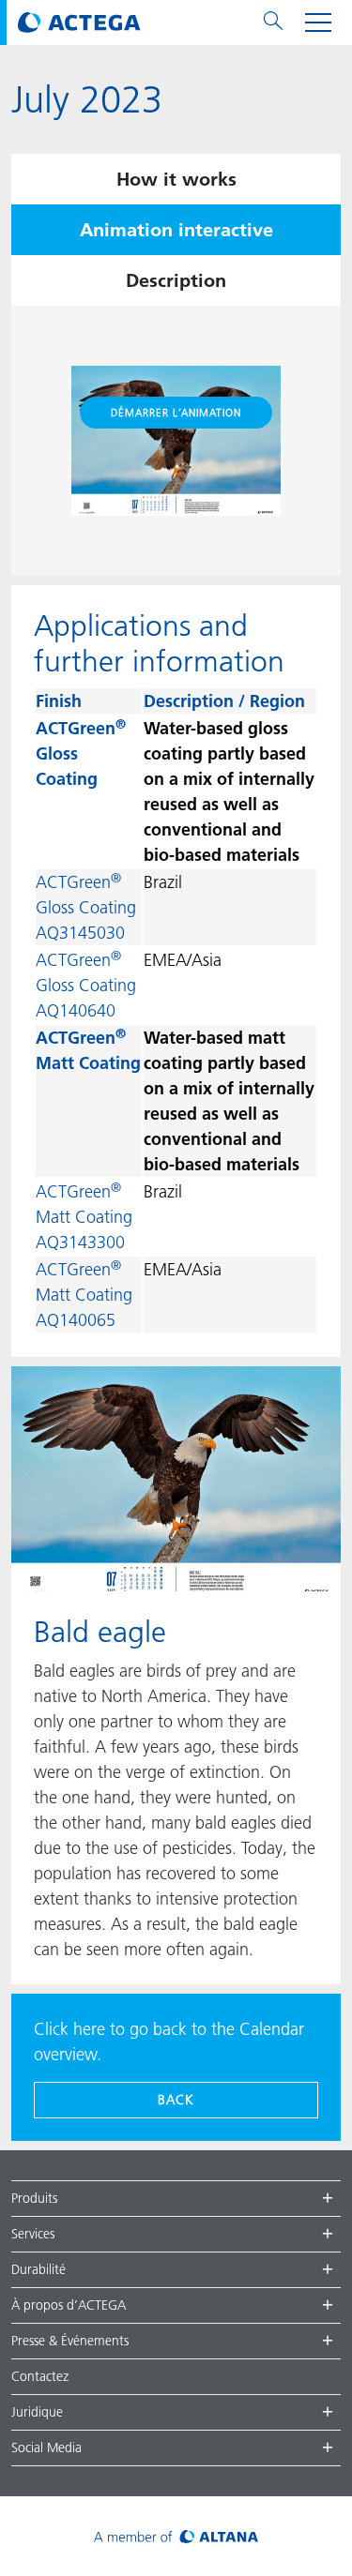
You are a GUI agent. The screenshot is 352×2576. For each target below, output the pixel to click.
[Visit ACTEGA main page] (79, 23)
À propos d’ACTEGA (69, 2305)
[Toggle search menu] (273, 23)
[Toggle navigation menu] (318, 23)
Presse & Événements (70, 2341)
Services (33, 2234)
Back (176, 2100)
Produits (34, 2198)
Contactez (40, 2376)
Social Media (46, 2448)
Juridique (37, 2412)
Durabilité (38, 2269)
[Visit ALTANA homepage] (176, 2536)
